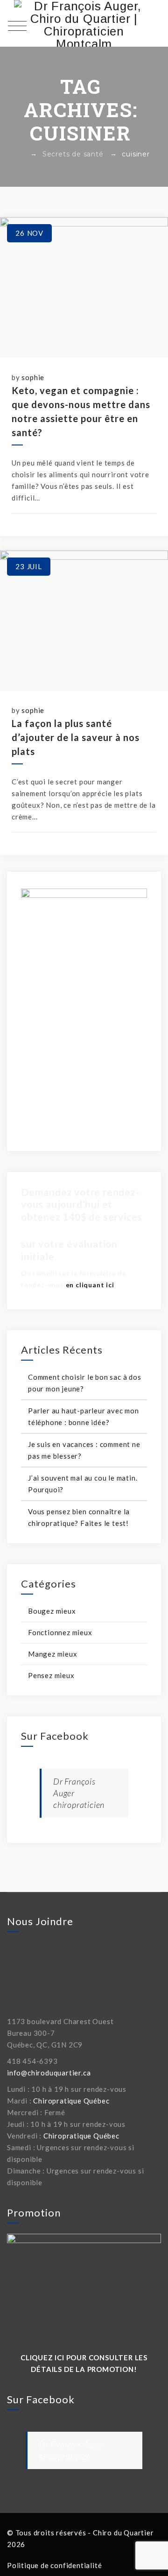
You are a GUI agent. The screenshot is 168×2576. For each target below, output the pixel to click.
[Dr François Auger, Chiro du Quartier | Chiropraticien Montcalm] (84, 23)
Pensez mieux (51, 1675)
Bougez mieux (52, 1611)
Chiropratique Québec (71, 2101)
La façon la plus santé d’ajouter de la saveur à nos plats (76, 737)
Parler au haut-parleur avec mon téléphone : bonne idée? (84, 1416)
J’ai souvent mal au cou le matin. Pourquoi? (83, 1484)
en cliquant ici (90, 1285)
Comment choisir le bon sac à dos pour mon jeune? (85, 1383)
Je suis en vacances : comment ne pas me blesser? (84, 1450)
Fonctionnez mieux (60, 1632)
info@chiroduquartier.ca (49, 2073)
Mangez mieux (53, 1654)
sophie (33, 377)
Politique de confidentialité (54, 2565)
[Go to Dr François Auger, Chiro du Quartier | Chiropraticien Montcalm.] (21, 154)
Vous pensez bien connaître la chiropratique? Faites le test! (79, 1517)
